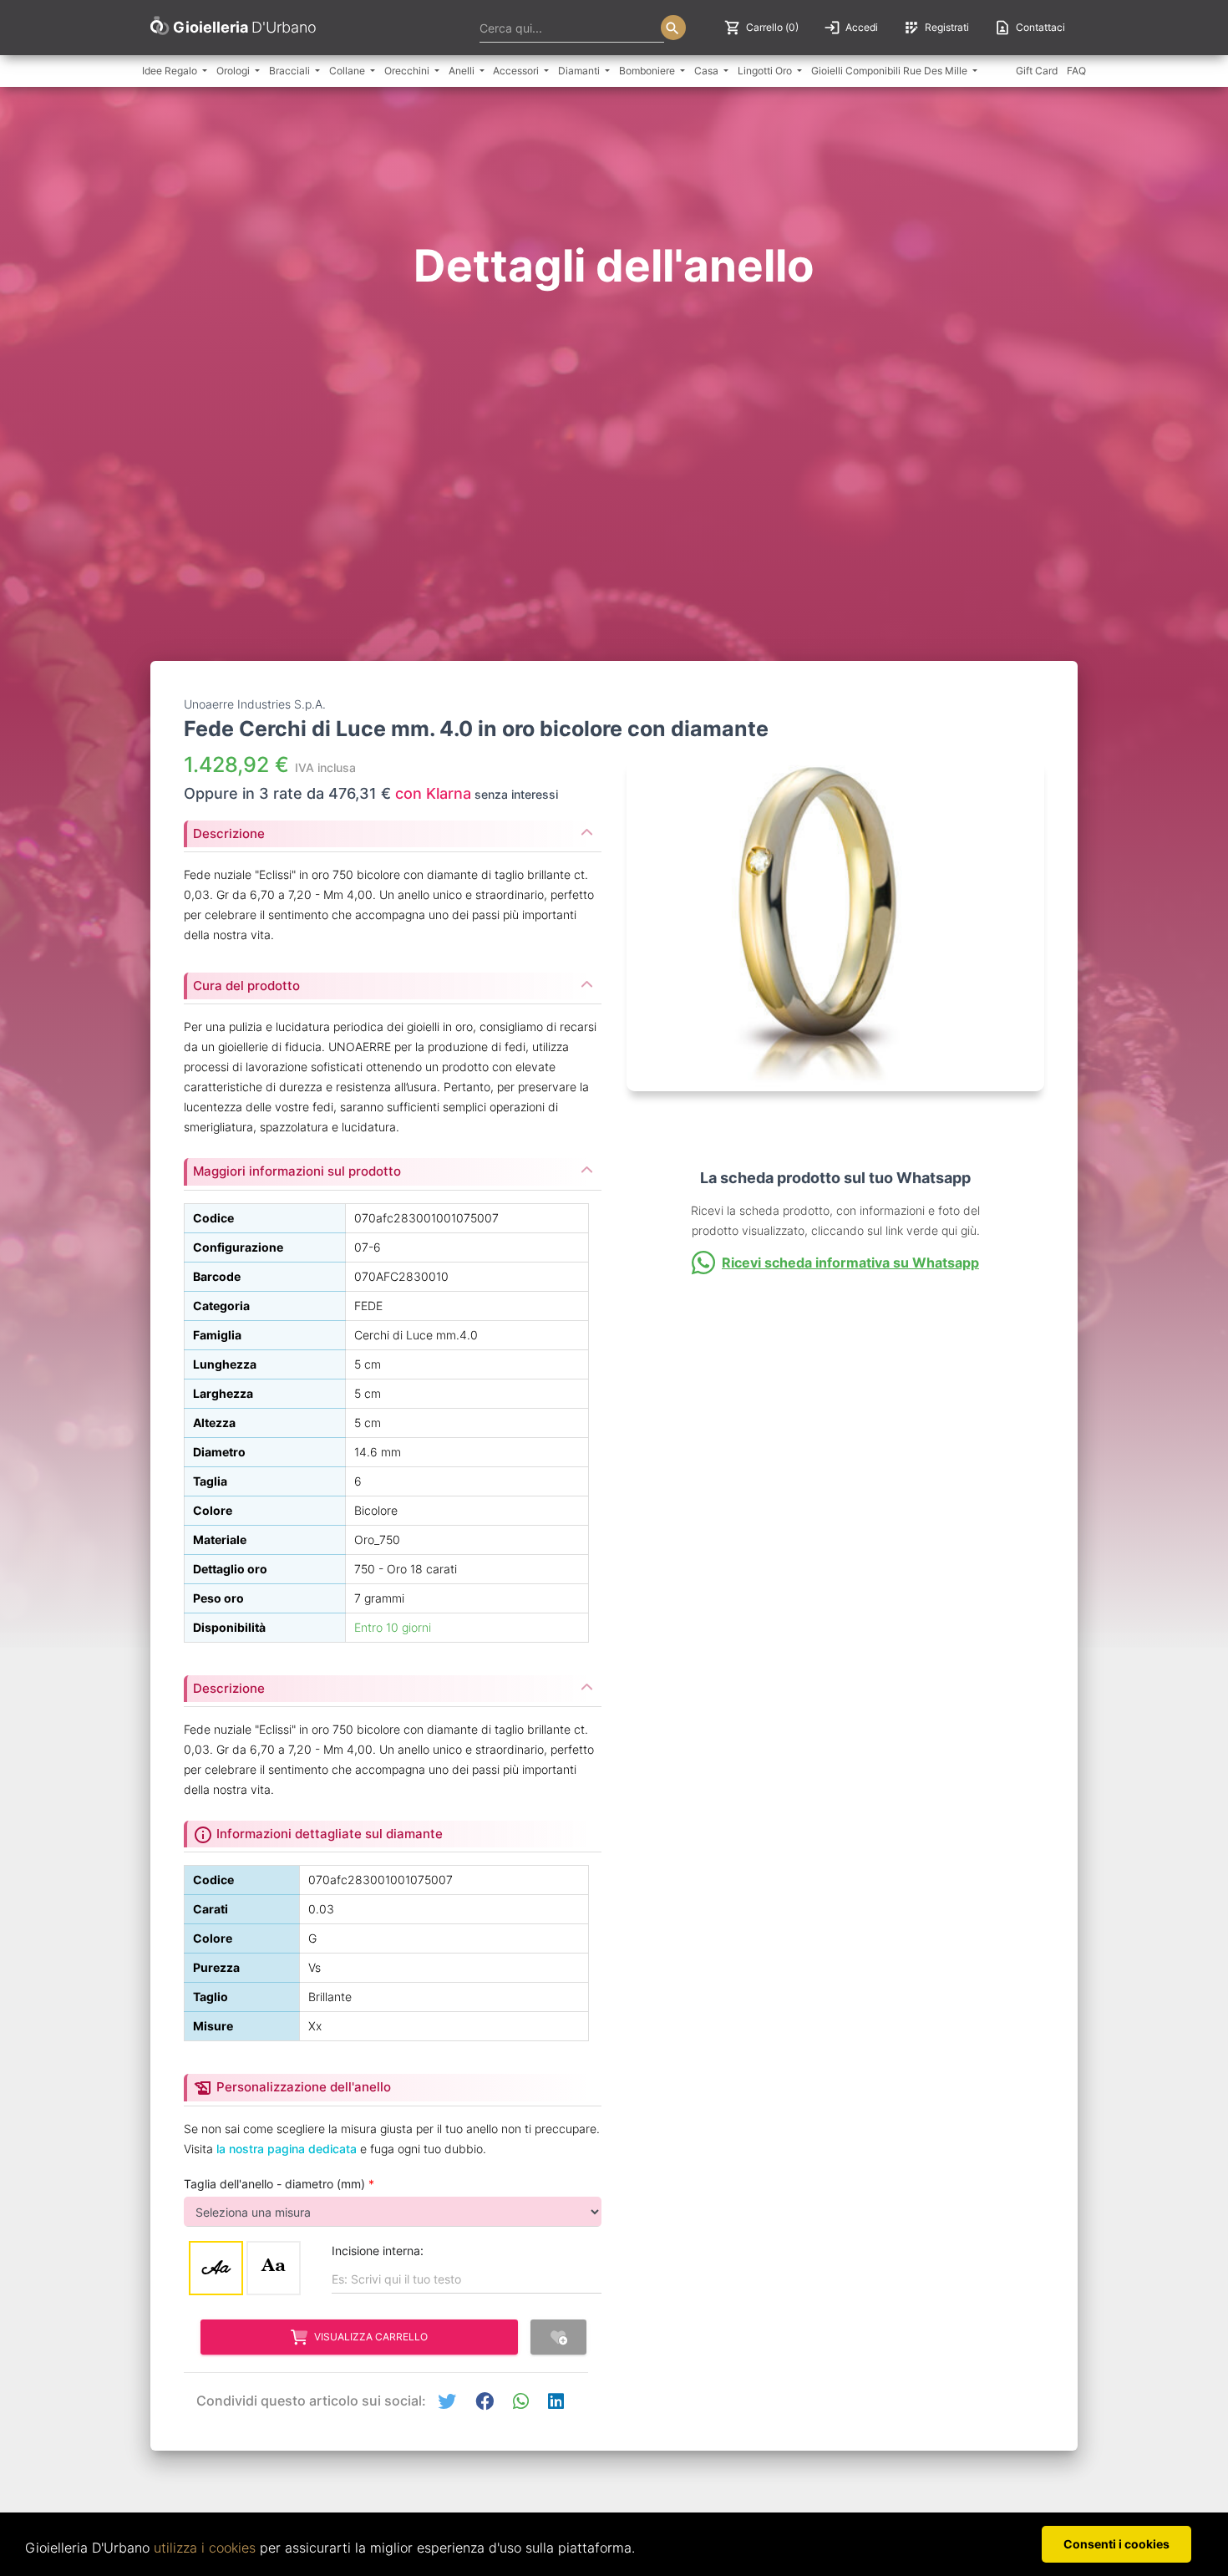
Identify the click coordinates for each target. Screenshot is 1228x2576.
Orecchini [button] (408, 71)
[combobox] (572, 28)
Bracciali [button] (291, 71)
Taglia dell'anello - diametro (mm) (279, 2184)
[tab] (393, 829)
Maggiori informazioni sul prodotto (297, 1171)
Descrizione (229, 833)
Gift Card (1037, 71)
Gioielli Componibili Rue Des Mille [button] (891, 71)
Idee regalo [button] (171, 71)
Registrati (936, 28)
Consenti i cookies (1116, 2544)
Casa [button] (708, 71)
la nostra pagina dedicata (287, 2149)
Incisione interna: (378, 2251)
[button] (447, 2402)
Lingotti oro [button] (766, 71)
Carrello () (761, 28)
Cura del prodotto (246, 986)
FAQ (1076, 71)
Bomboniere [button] (648, 71)
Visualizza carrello (371, 2337)
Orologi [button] (234, 71)
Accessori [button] (517, 71)
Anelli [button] (463, 71)
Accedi (851, 28)
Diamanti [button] (580, 71)
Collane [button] (348, 71)
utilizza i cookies (205, 2548)
